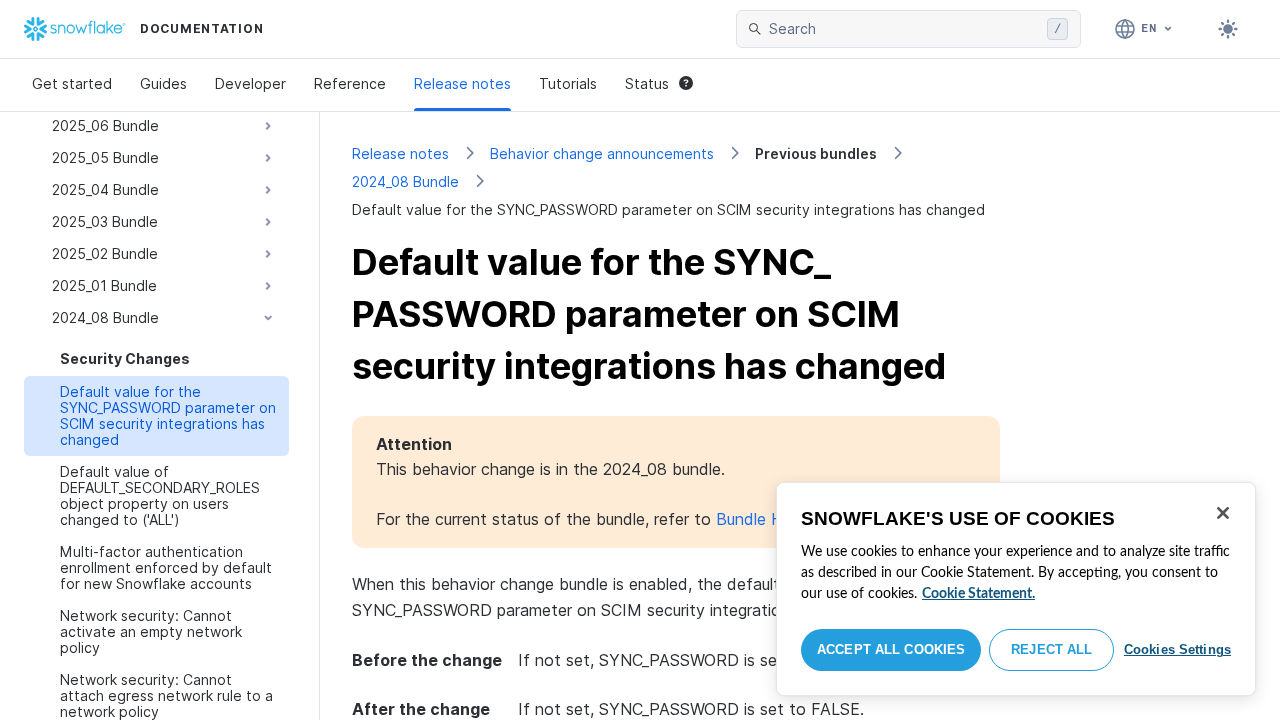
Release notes (462, 83)
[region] (1016, 589)
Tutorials (568, 83)
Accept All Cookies (891, 649)
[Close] (1223, 513)
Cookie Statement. (978, 594)
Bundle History (770, 519)
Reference (350, 83)
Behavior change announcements (602, 153)
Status (647, 83)
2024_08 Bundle (405, 181)
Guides (163, 83)
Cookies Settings (1177, 649)
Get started (72, 83)
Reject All (1051, 649)
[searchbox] (904, 29)
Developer (250, 83)
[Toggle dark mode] (1228, 29)
